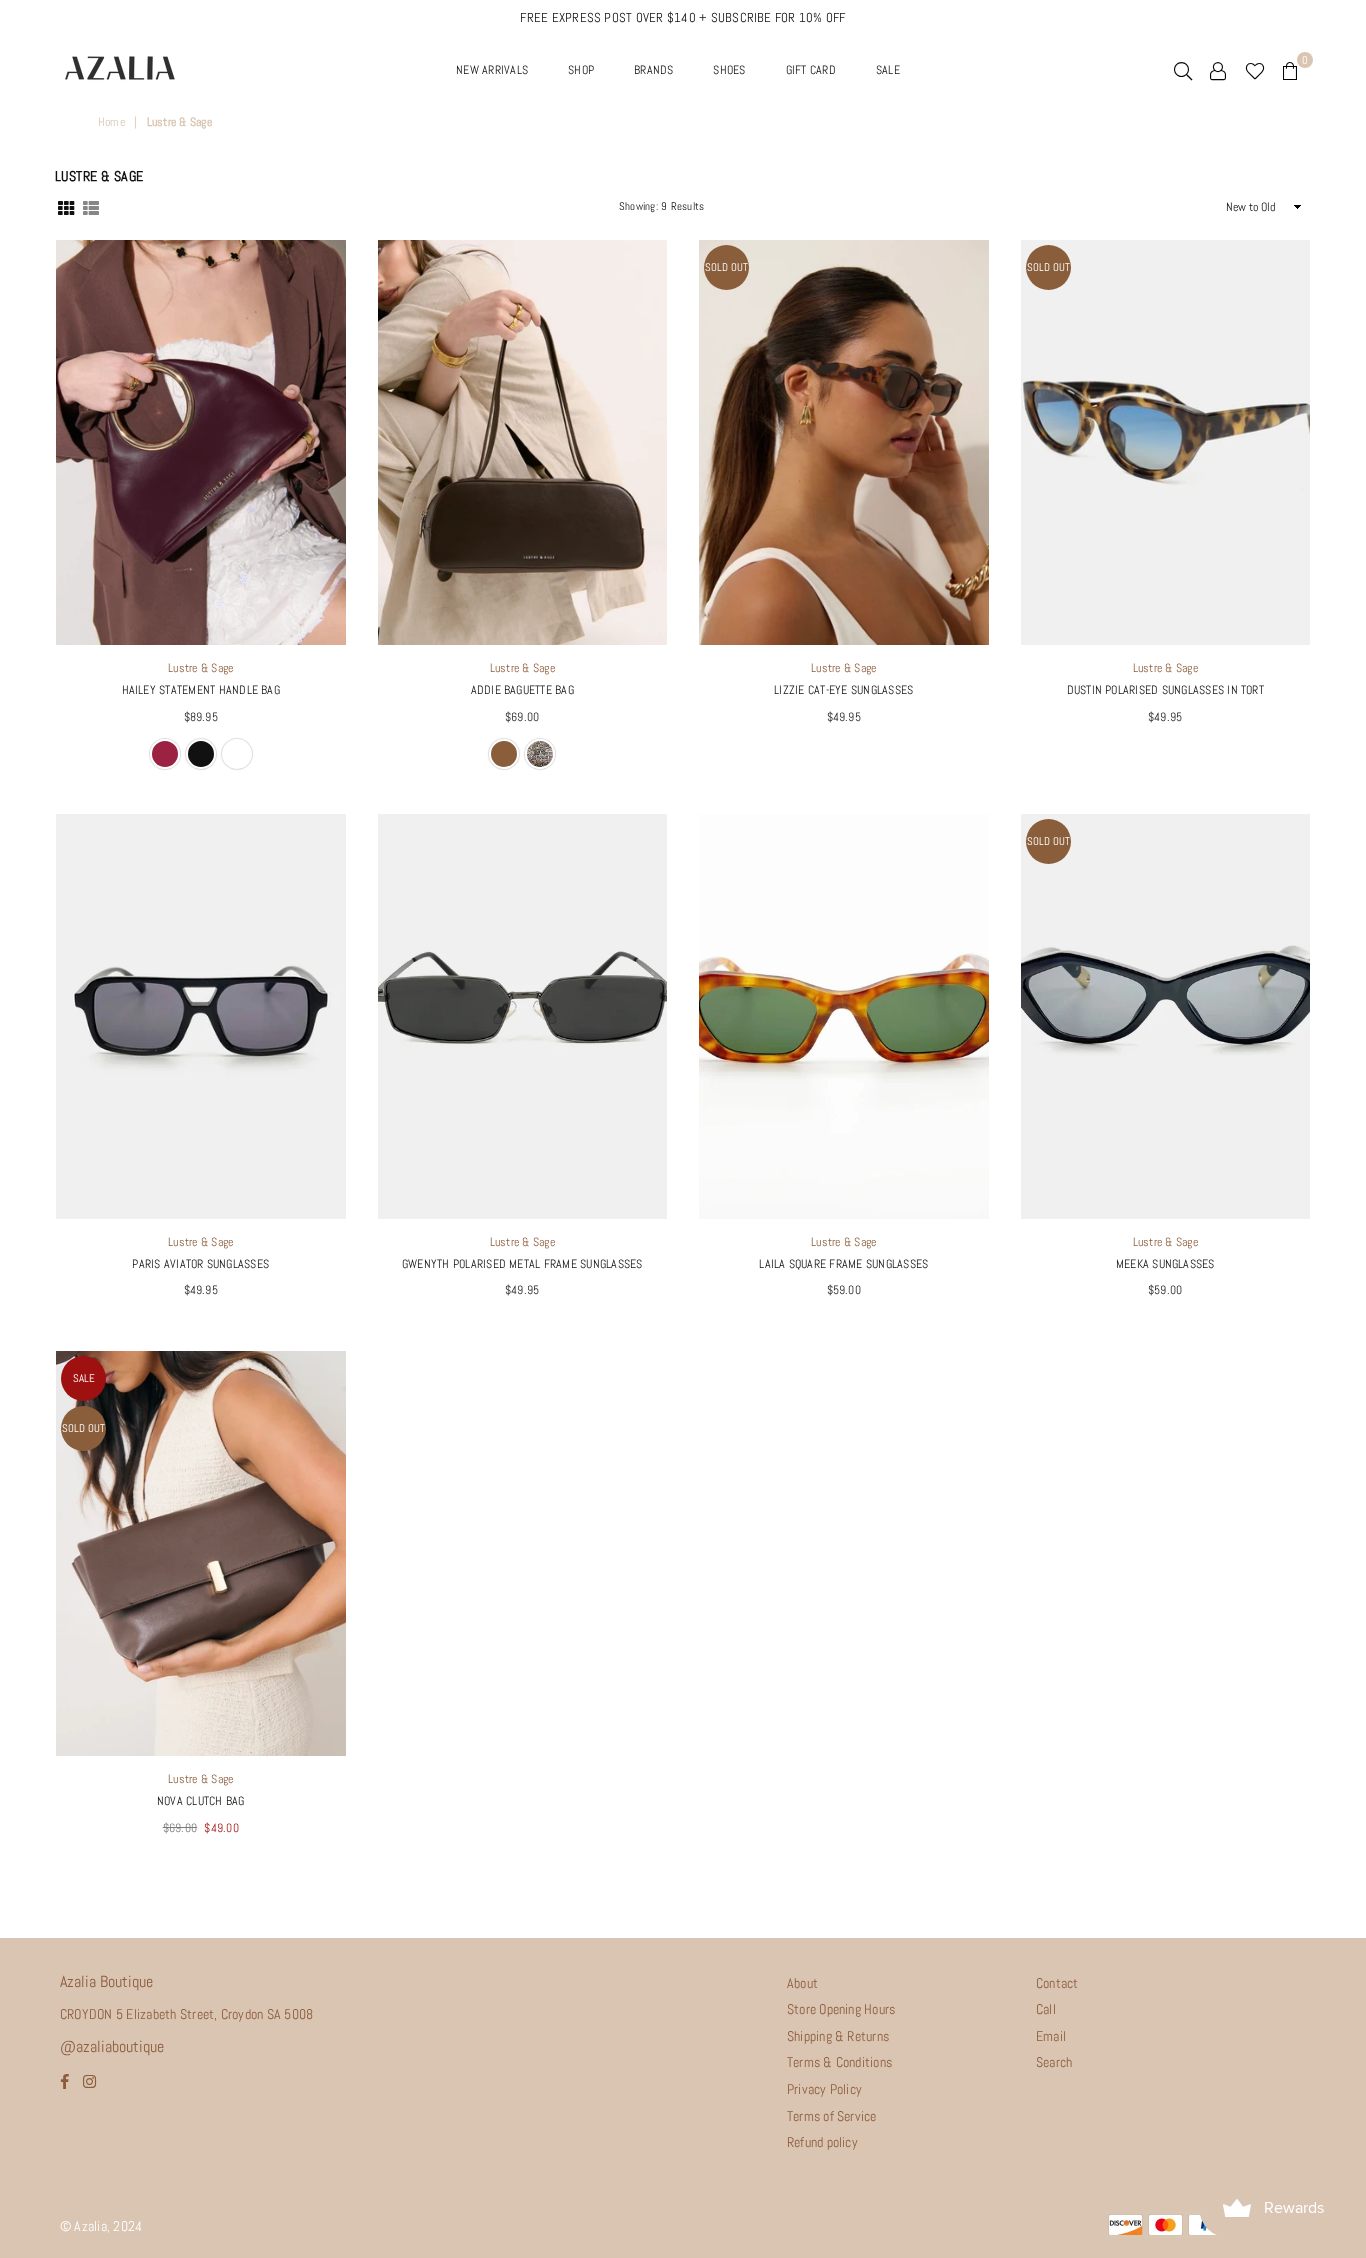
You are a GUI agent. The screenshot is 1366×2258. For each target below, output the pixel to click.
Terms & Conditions (839, 2062)
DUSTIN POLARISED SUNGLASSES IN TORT (1165, 690)
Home (111, 122)
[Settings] (1218, 70)
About (802, 1983)
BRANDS (653, 70)
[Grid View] (66, 206)
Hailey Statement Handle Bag (201, 690)
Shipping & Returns (838, 2036)
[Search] (1183, 70)
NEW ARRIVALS (492, 70)
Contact (1057, 1983)
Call (1046, 2009)
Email (1051, 2036)
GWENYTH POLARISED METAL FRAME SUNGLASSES (522, 1264)
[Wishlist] (1255, 70)
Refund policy (822, 2142)
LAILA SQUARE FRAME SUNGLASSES (843, 1264)
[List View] (91, 206)
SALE (888, 70)
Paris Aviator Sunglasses (200, 1264)
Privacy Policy (824, 2089)
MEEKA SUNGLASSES (1165, 1264)
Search (1054, 2062)
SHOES (729, 70)
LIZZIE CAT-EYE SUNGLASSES (843, 690)
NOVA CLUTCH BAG (201, 1801)
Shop (581, 70)
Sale (84, 1378)
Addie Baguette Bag (522, 690)
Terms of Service (832, 2116)
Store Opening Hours (841, 2009)
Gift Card (811, 70)
